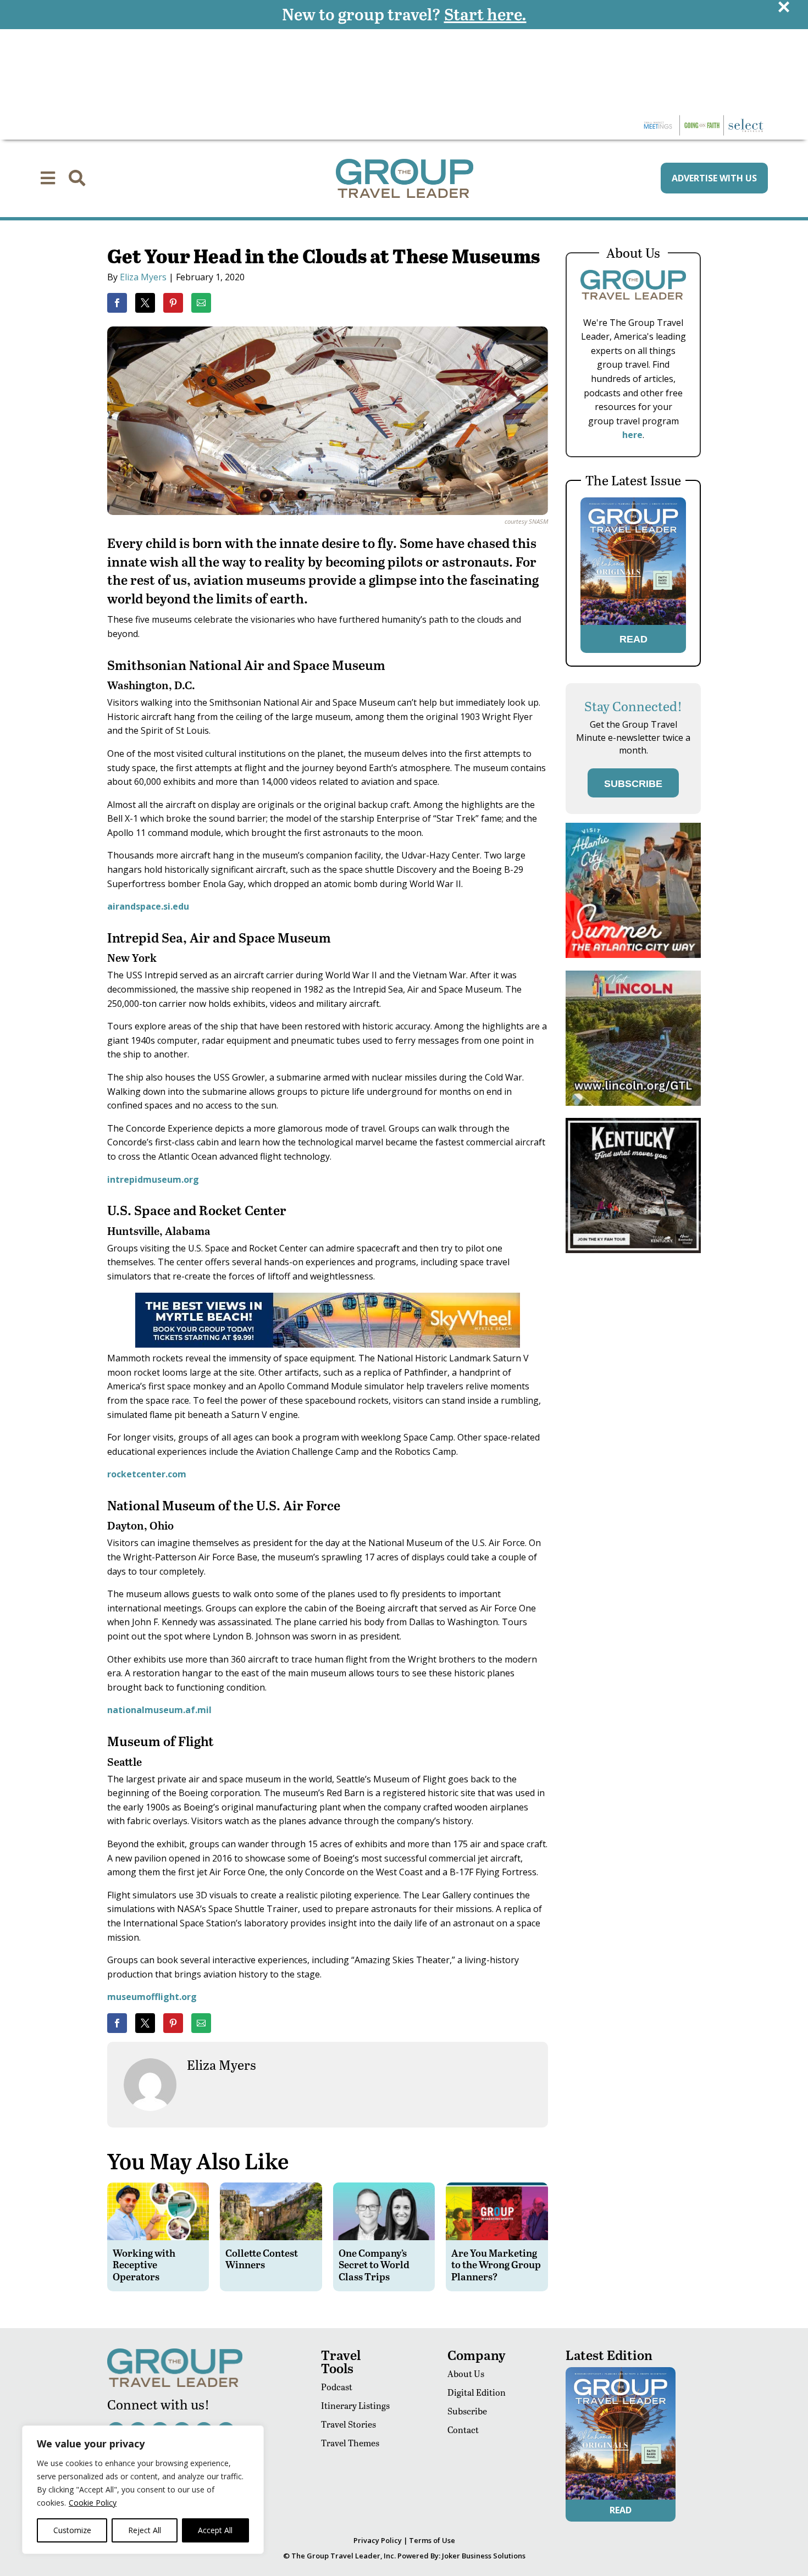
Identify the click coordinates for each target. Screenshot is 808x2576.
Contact (463, 2430)
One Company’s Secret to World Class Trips (374, 2264)
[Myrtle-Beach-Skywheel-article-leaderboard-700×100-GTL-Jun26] (328, 1344)
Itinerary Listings (355, 2405)
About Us (466, 2373)
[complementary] (143, 2490)
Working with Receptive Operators (144, 2264)
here (632, 435)
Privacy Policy (378, 2540)
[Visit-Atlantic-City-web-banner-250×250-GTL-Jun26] (633, 955)
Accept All (215, 2530)
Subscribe (467, 2411)
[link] (117, 303)
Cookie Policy (93, 2503)
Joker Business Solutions (484, 2556)
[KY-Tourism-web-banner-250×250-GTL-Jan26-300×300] (633, 1250)
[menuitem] (48, 178)
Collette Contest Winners (262, 2259)
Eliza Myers (143, 277)
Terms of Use (432, 2540)
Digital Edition (477, 2392)
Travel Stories (348, 2424)
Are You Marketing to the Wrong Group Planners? (496, 2264)
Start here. (485, 14)
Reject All (145, 2530)
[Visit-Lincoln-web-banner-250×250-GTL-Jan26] (633, 1103)
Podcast (337, 2387)
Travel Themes (350, 2443)
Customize (72, 2530)
